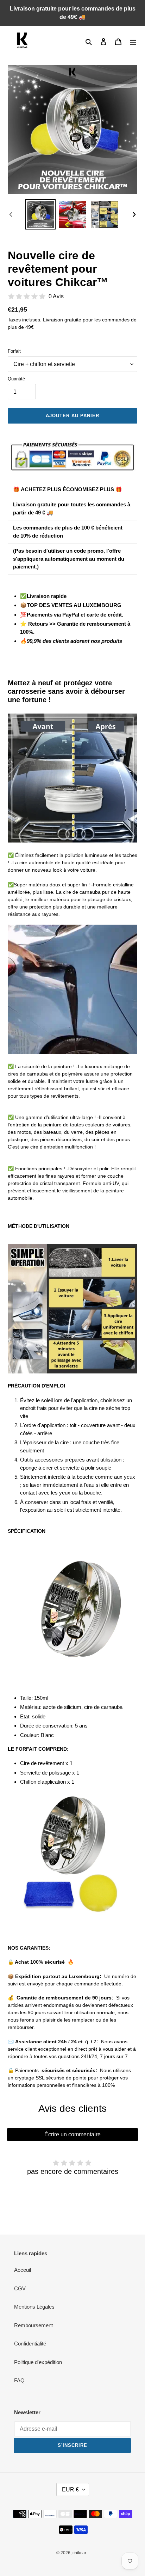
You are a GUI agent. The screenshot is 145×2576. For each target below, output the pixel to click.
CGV (20, 2288)
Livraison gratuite (62, 320)
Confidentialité (30, 2344)
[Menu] (133, 42)
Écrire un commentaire (72, 2134)
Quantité (16, 379)
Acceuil (23, 2270)
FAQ (19, 2380)
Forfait (14, 351)
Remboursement (33, 2325)
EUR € (70, 2490)
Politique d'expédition (38, 2362)
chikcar (79, 2553)
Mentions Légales (34, 2307)
